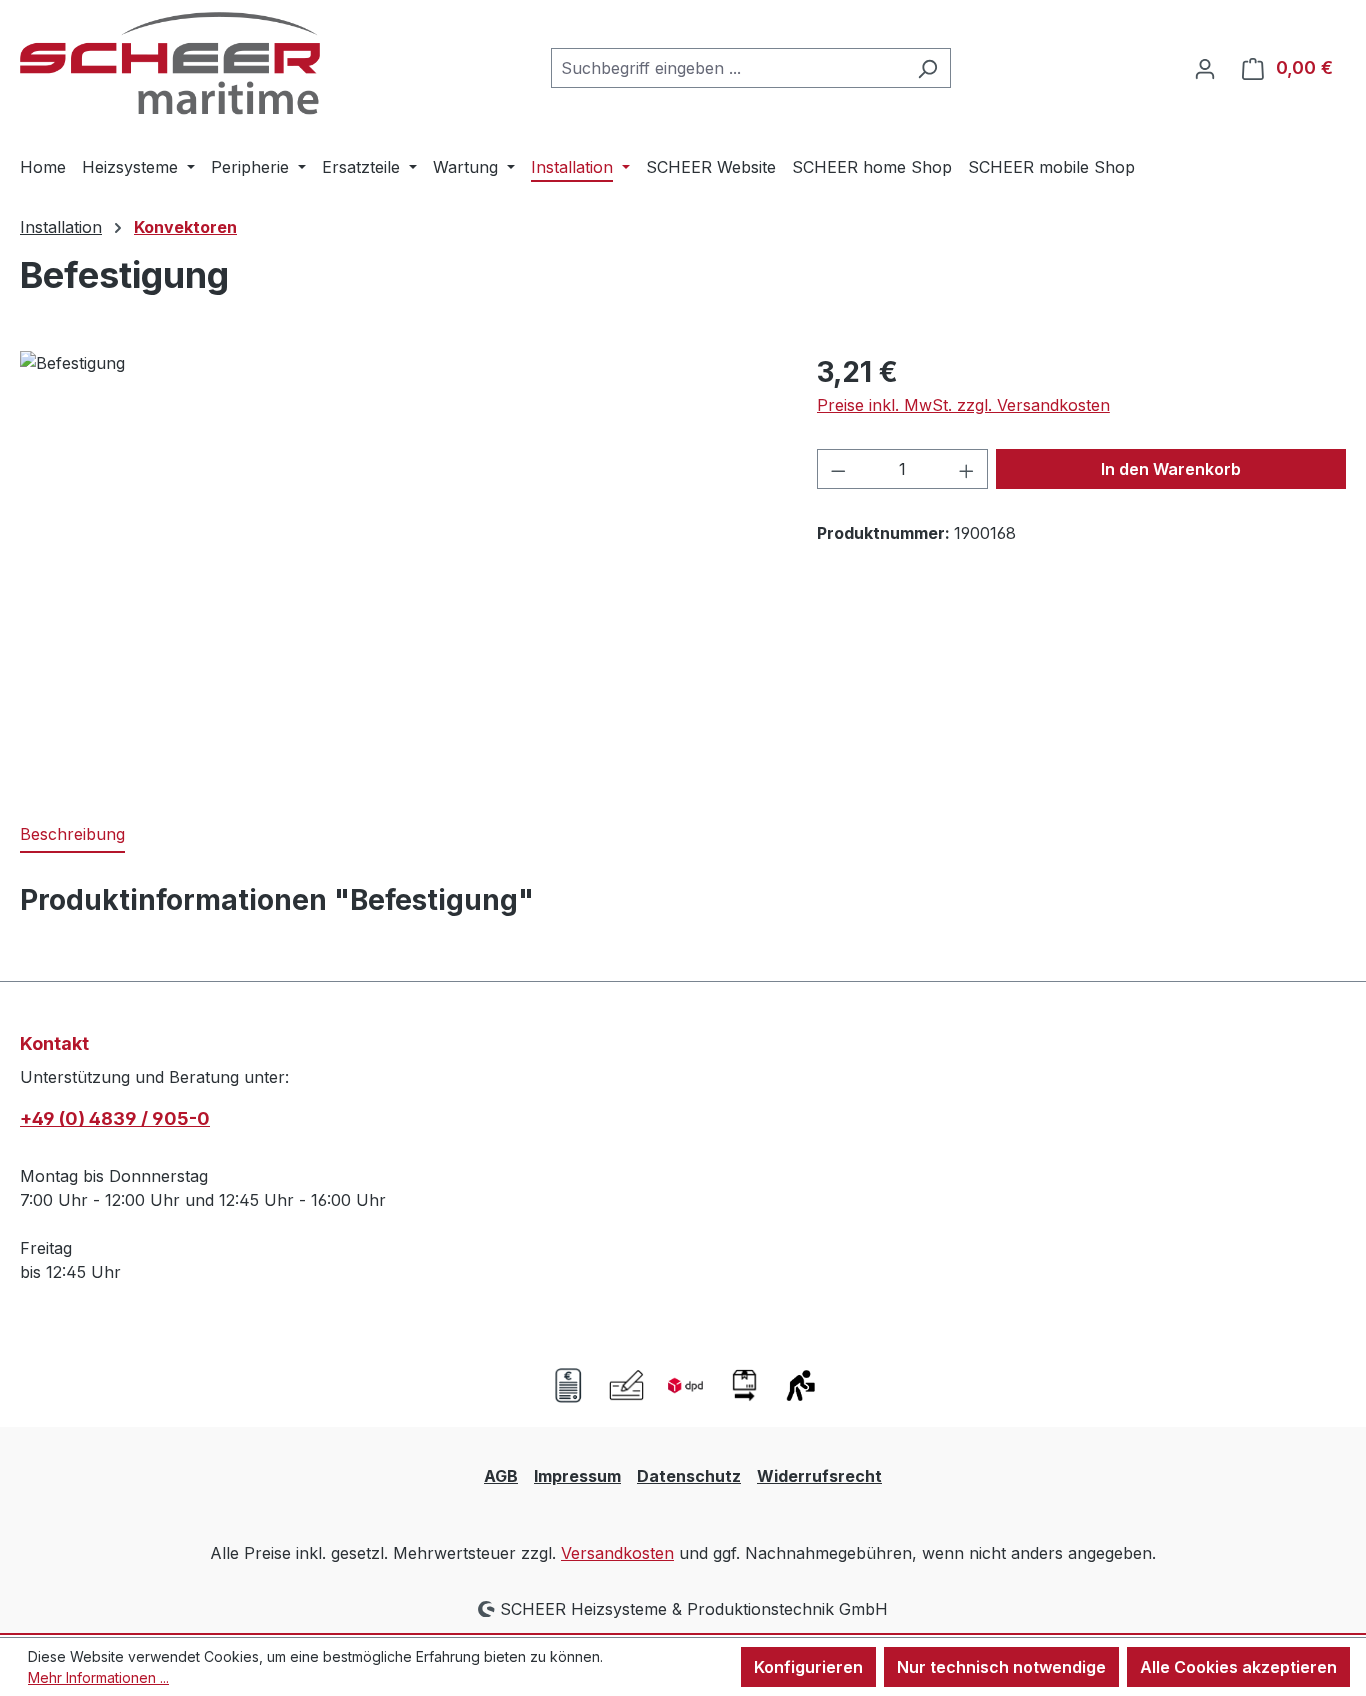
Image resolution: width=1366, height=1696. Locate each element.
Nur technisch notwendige (1001, 1667)
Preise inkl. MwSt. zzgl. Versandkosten (963, 405)
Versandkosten (617, 1553)
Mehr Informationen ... (98, 1677)
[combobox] (728, 68)
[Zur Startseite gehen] (170, 63)
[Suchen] (927, 68)
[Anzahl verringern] (838, 469)
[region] (398, 566)
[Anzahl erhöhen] (967, 469)
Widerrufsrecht (819, 1476)
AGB (501, 1476)
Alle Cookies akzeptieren (1238, 1667)
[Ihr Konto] (1205, 68)
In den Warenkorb (1171, 469)
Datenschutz (689, 1476)
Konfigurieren (808, 1667)
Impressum (577, 1476)
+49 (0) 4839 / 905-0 (115, 1118)
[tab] (72, 835)
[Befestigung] (398, 566)
